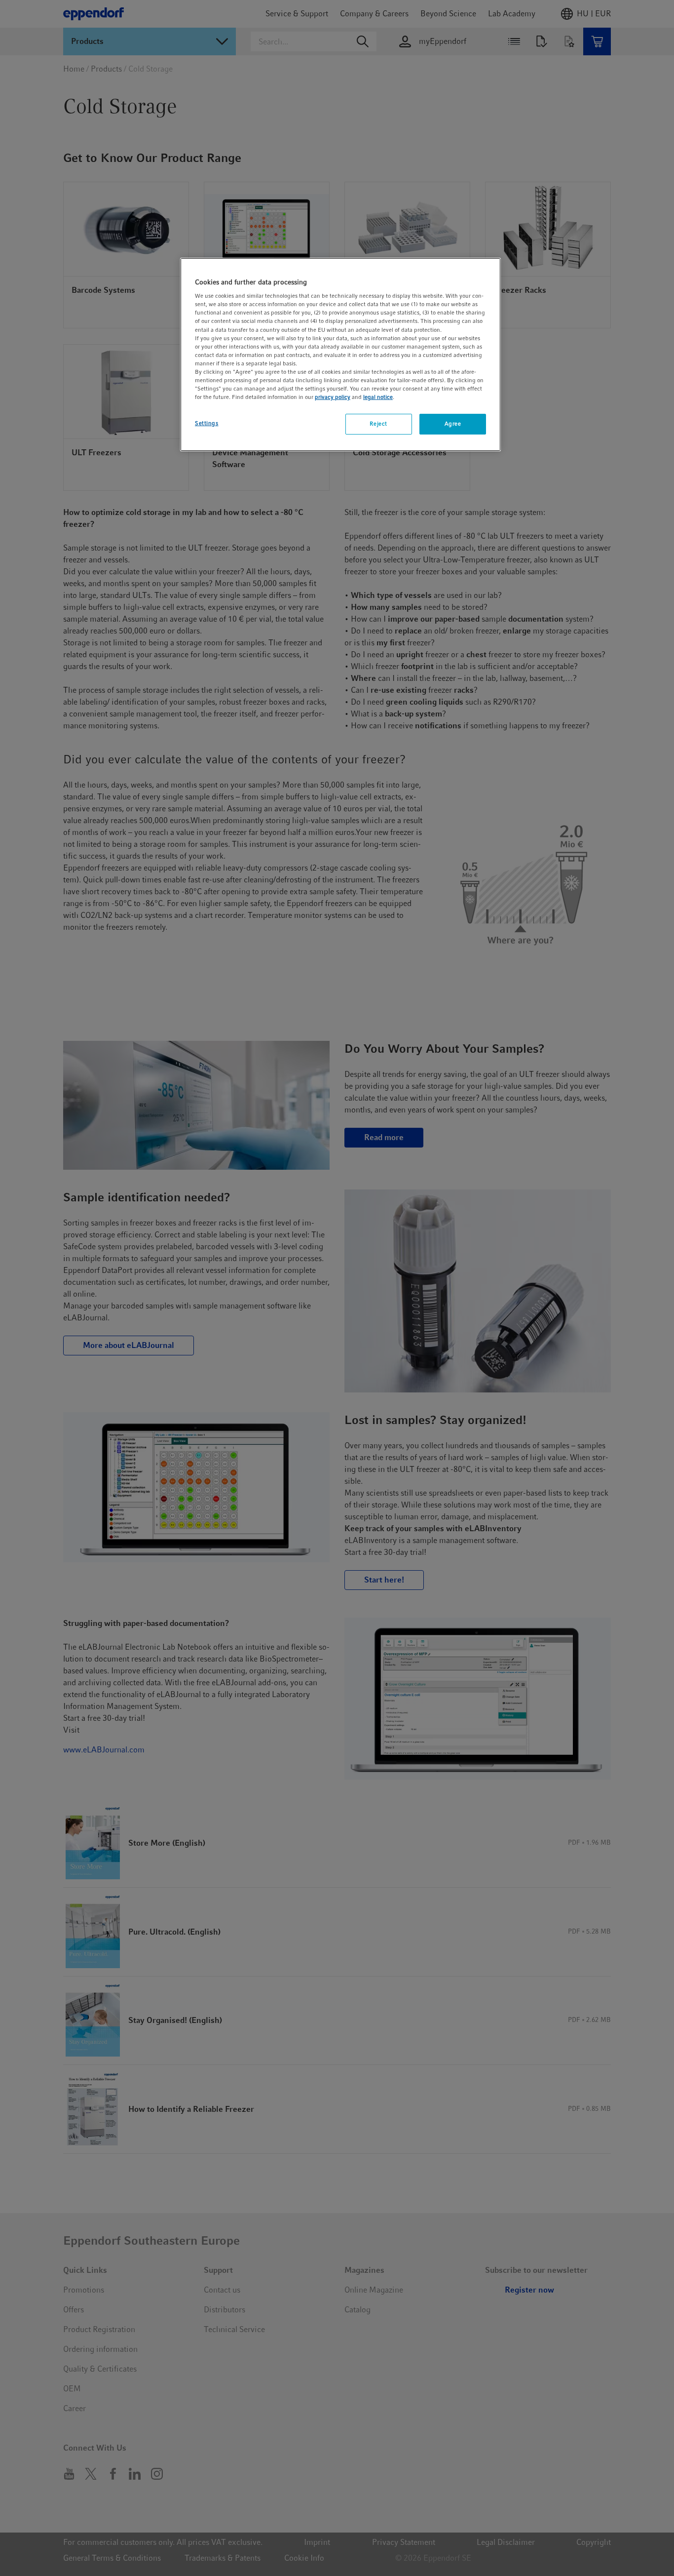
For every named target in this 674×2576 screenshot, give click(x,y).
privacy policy (333, 397)
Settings (207, 423)
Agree (453, 424)
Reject (378, 424)
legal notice (378, 397)
